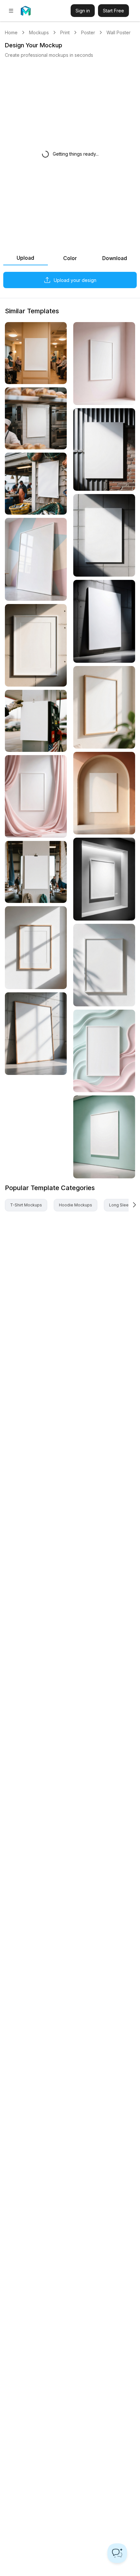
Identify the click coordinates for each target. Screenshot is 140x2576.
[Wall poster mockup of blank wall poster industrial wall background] (104, 450)
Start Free (113, 11)
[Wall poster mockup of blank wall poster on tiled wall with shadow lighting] (104, 535)
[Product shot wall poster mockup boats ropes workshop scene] (36, 872)
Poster (88, 32)
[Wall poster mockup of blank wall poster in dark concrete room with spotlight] (104, 621)
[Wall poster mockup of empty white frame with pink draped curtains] (36, 796)
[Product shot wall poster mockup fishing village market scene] (36, 484)
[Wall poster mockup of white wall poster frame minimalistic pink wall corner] (104, 363)
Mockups (39, 32)
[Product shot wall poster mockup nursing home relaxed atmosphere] (36, 353)
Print (65, 32)
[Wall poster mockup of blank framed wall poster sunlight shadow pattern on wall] (36, 947)
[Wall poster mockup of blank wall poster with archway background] (104, 793)
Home (11, 32)
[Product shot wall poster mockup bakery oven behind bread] (36, 418)
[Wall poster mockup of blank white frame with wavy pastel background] (104, 1051)
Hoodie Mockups (76, 1205)
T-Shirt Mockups (26, 1205)
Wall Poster (119, 32)
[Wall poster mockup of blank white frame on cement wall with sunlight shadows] (36, 645)
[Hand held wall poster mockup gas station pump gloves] (36, 721)
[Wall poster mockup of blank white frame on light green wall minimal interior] (104, 1137)
